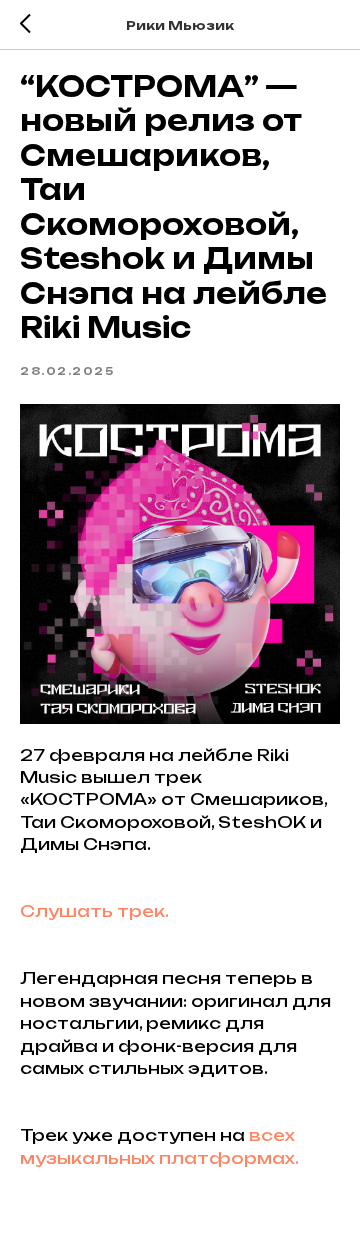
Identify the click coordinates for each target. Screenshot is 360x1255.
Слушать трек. (94, 911)
